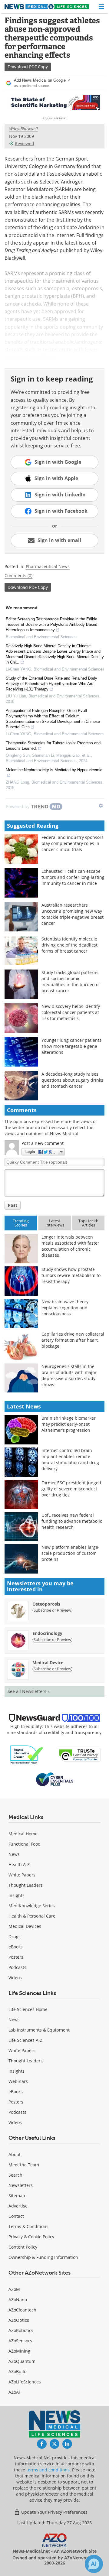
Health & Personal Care (32, 1916)
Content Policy (23, 2247)
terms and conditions (48, 2470)
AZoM (14, 2289)
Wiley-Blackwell (23, 129)
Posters (16, 1957)
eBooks (16, 1947)
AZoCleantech (22, 2310)
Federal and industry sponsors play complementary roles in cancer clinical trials (73, 843)
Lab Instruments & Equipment (39, 2030)
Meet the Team (24, 2165)
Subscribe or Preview (52, 1610)
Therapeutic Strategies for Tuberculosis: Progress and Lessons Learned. (53, 746)
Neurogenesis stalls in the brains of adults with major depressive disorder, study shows (69, 1375)
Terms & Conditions (28, 2226)
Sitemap (17, 2196)
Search (15, 2175)
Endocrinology (47, 1633)
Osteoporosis (46, 1604)
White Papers (22, 1875)
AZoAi (14, 2392)
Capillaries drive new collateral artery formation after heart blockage (73, 1340)
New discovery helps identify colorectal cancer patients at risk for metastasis (71, 1012)
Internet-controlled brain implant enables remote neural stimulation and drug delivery (70, 1459)
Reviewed (25, 143)
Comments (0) (18, 575)
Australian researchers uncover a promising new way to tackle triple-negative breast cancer (73, 914)
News (14, 1854)
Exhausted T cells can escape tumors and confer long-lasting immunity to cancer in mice (73, 877)
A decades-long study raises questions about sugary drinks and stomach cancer (72, 1080)
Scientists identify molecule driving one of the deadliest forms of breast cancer (69, 945)
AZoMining (19, 2351)
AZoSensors (20, 2341)
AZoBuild (18, 2371)
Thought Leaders (26, 1885)
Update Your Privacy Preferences (54, 2512)
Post (13, 1205)
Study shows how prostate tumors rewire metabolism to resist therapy (71, 1275)
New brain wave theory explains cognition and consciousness (65, 1308)
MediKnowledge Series (32, 1906)
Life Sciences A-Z (25, 2040)
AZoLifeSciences (25, 2382)
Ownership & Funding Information (43, 2257)
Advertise (18, 2206)
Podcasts (17, 1967)
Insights (17, 1895)
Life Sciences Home (28, 2009)
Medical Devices (25, 1926)
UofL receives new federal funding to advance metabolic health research (72, 1521)
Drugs (15, 1936)
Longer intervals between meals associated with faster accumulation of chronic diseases (70, 1246)
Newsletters (21, 2185)
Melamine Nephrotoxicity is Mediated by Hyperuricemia (54, 770)
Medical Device (48, 1663)
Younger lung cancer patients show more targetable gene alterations (71, 1046)
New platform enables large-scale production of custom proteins (71, 1553)
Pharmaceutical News (48, 566)
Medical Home (23, 1834)
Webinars (18, 2081)
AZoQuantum (22, 2361)
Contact (16, 2216)
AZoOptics (19, 2320)
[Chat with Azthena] (94, 2564)
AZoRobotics (21, 2330)
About (15, 2154)
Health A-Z (19, 1865)
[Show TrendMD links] (101, 806)
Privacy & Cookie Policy (31, 2237)
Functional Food (25, 1844)
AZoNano (18, 2300)
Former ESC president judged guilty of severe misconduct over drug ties (71, 1489)
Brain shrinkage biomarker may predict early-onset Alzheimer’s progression (69, 1424)
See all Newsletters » (29, 1691)
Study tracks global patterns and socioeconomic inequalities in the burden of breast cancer (71, 981)
